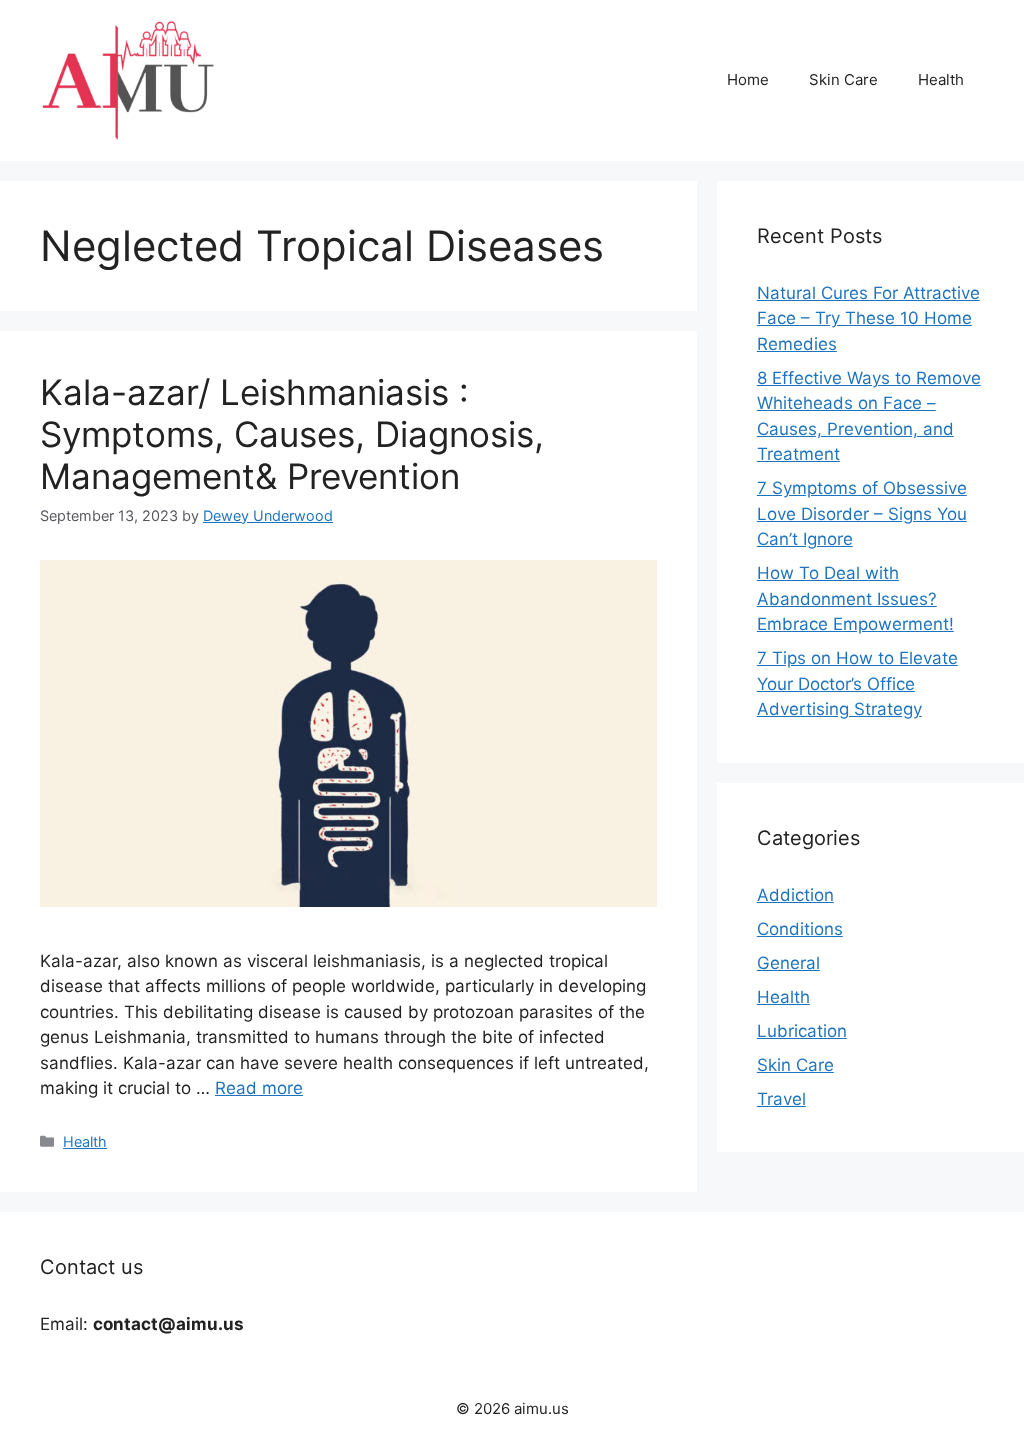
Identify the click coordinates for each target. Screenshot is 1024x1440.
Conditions (800, 929)
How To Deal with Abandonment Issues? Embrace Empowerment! (855, 598)
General (788, 963)
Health (941, 79)
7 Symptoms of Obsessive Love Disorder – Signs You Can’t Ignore (862, 513)
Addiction (795, 895)
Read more (259, 1088)
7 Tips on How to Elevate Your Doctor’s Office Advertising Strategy (857, 683)
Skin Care (843, 79)
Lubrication (802, 1031)
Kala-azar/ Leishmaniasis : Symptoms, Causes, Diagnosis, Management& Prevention (292, 434)
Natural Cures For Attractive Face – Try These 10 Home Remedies (868, 318)
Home (748, 79)
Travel (781, 1099)
